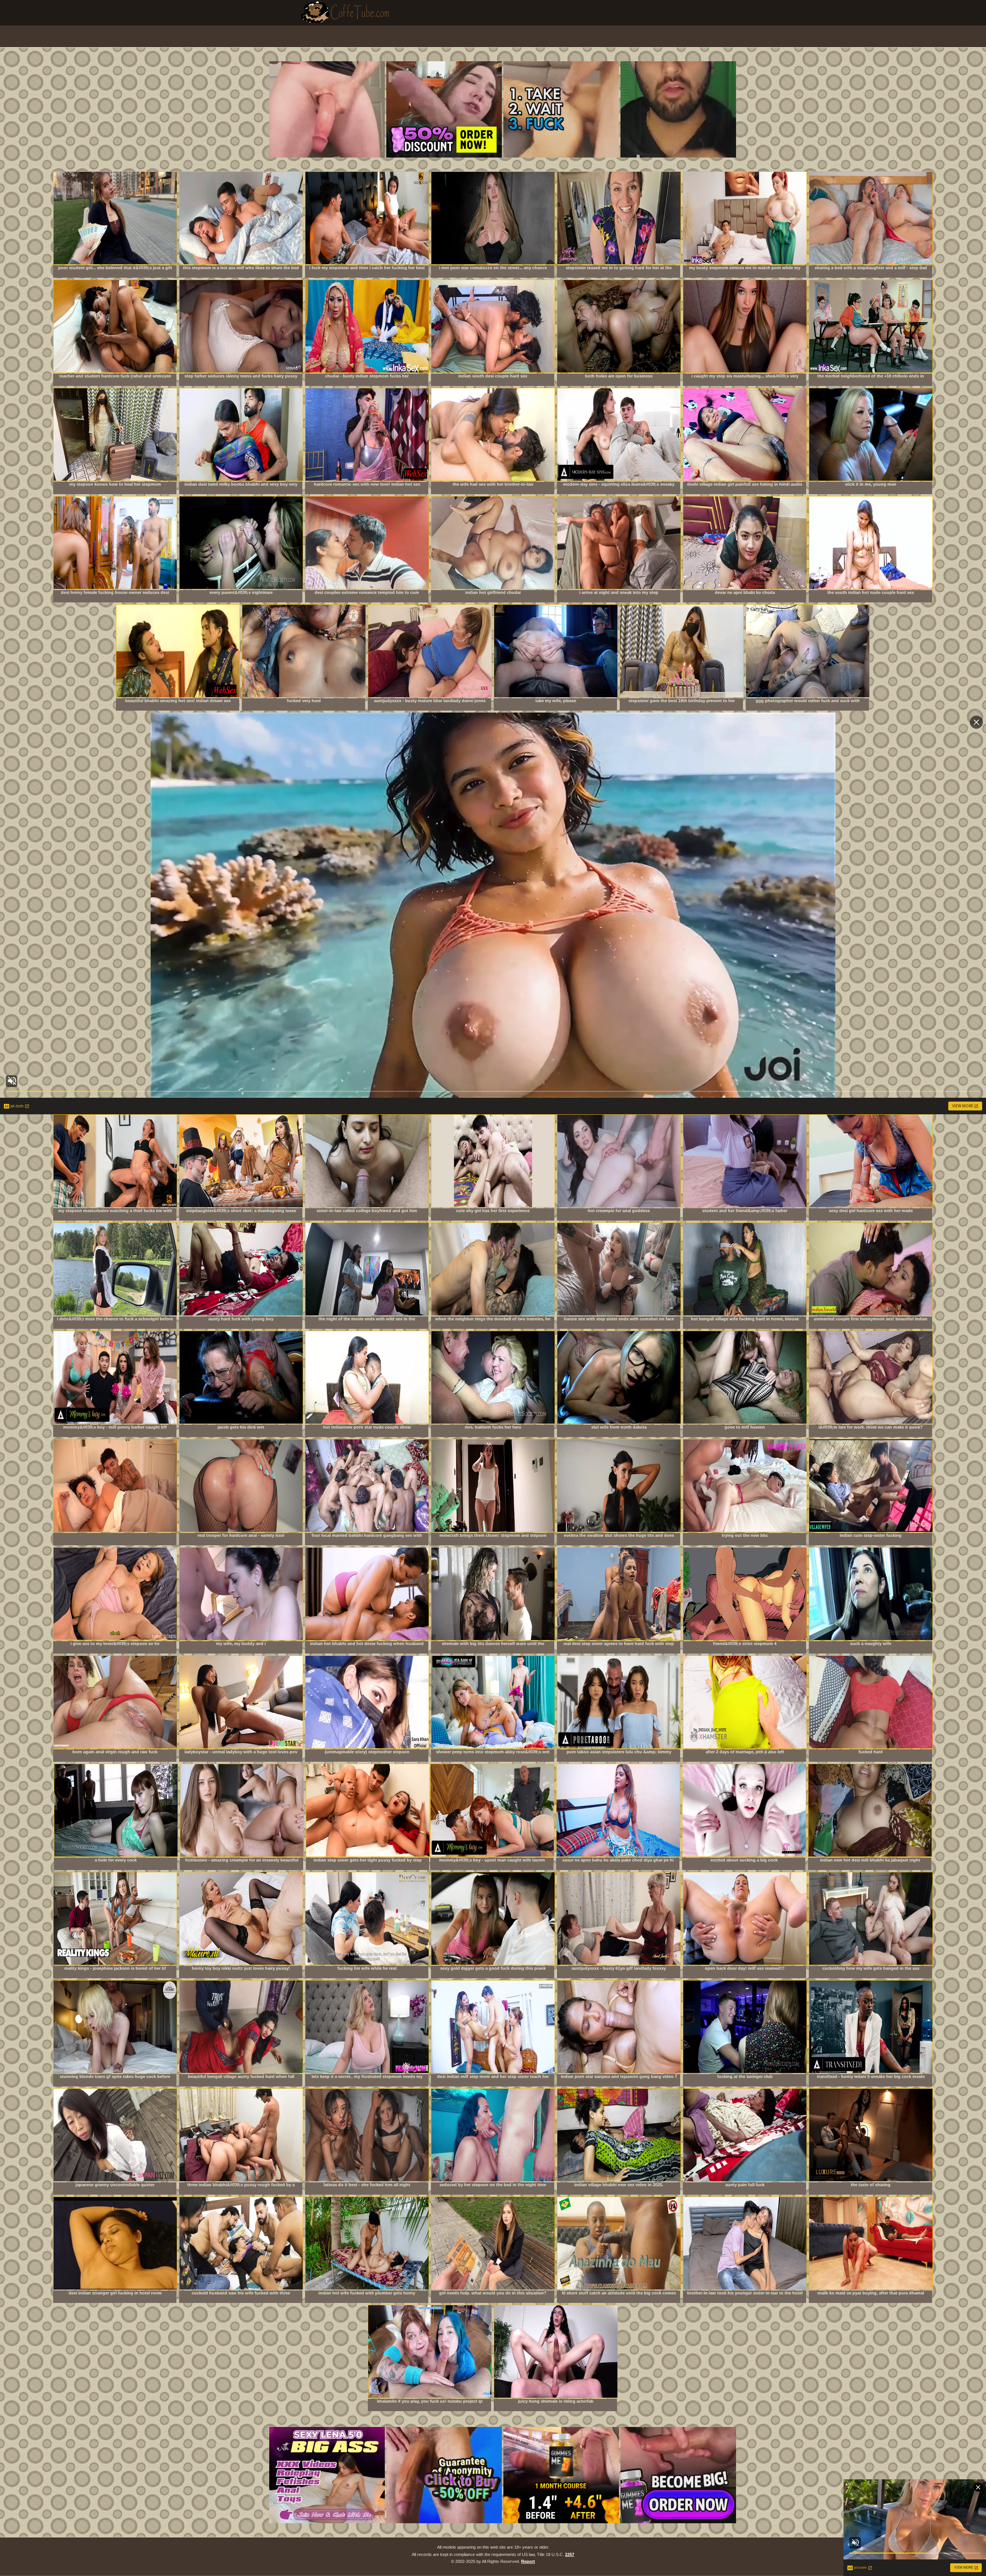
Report (528, 2561)
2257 (570, 2554)
